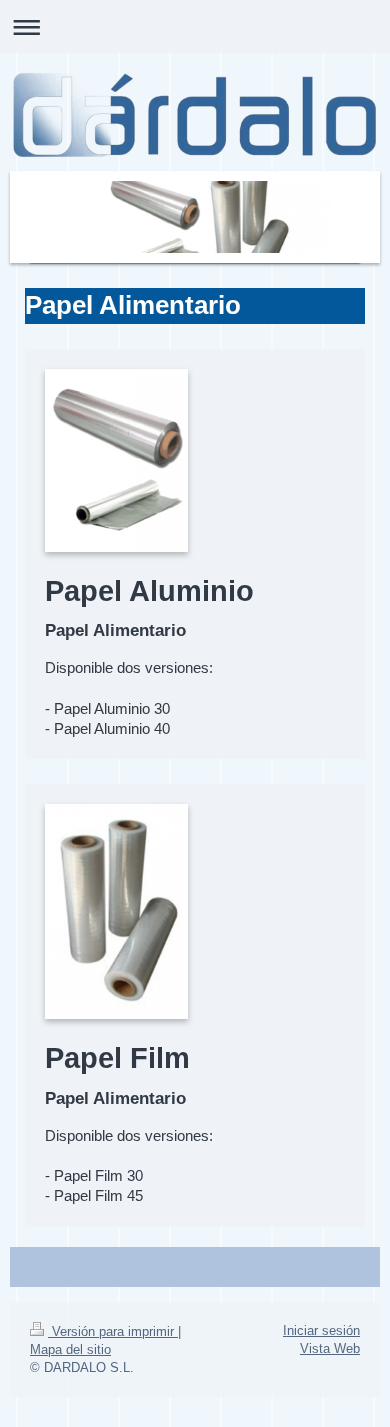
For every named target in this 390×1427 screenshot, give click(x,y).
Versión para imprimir (113, 1331)
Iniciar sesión (321, 1330)
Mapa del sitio (70, 1349)
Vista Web (330, 1348)
